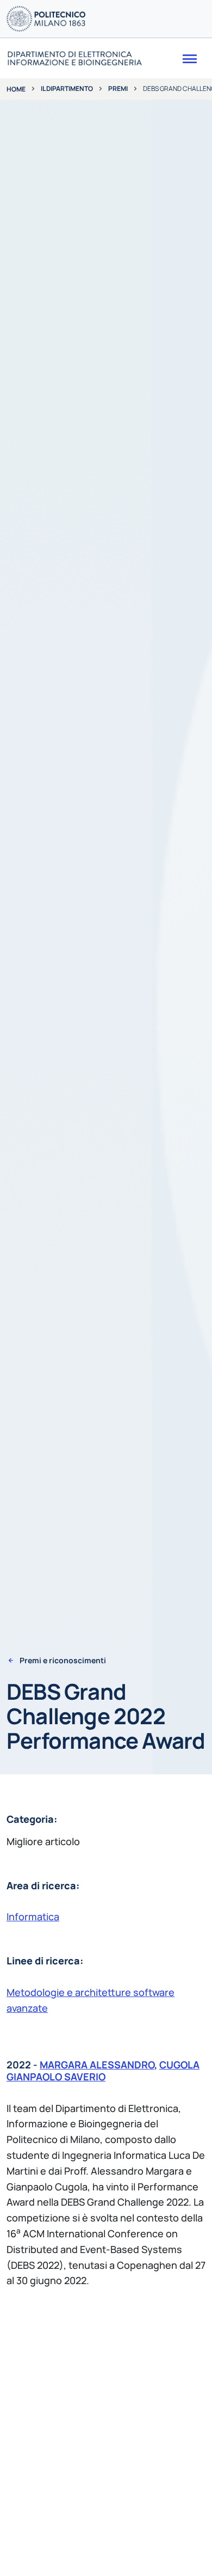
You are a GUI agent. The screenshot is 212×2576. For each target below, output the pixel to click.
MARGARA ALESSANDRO (97, 2065)
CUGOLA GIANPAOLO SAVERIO (103, 2071)
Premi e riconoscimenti (63, 1661)
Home (16, 89)
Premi (118, 88)
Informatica (33, 1916)
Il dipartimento (67, 88)
